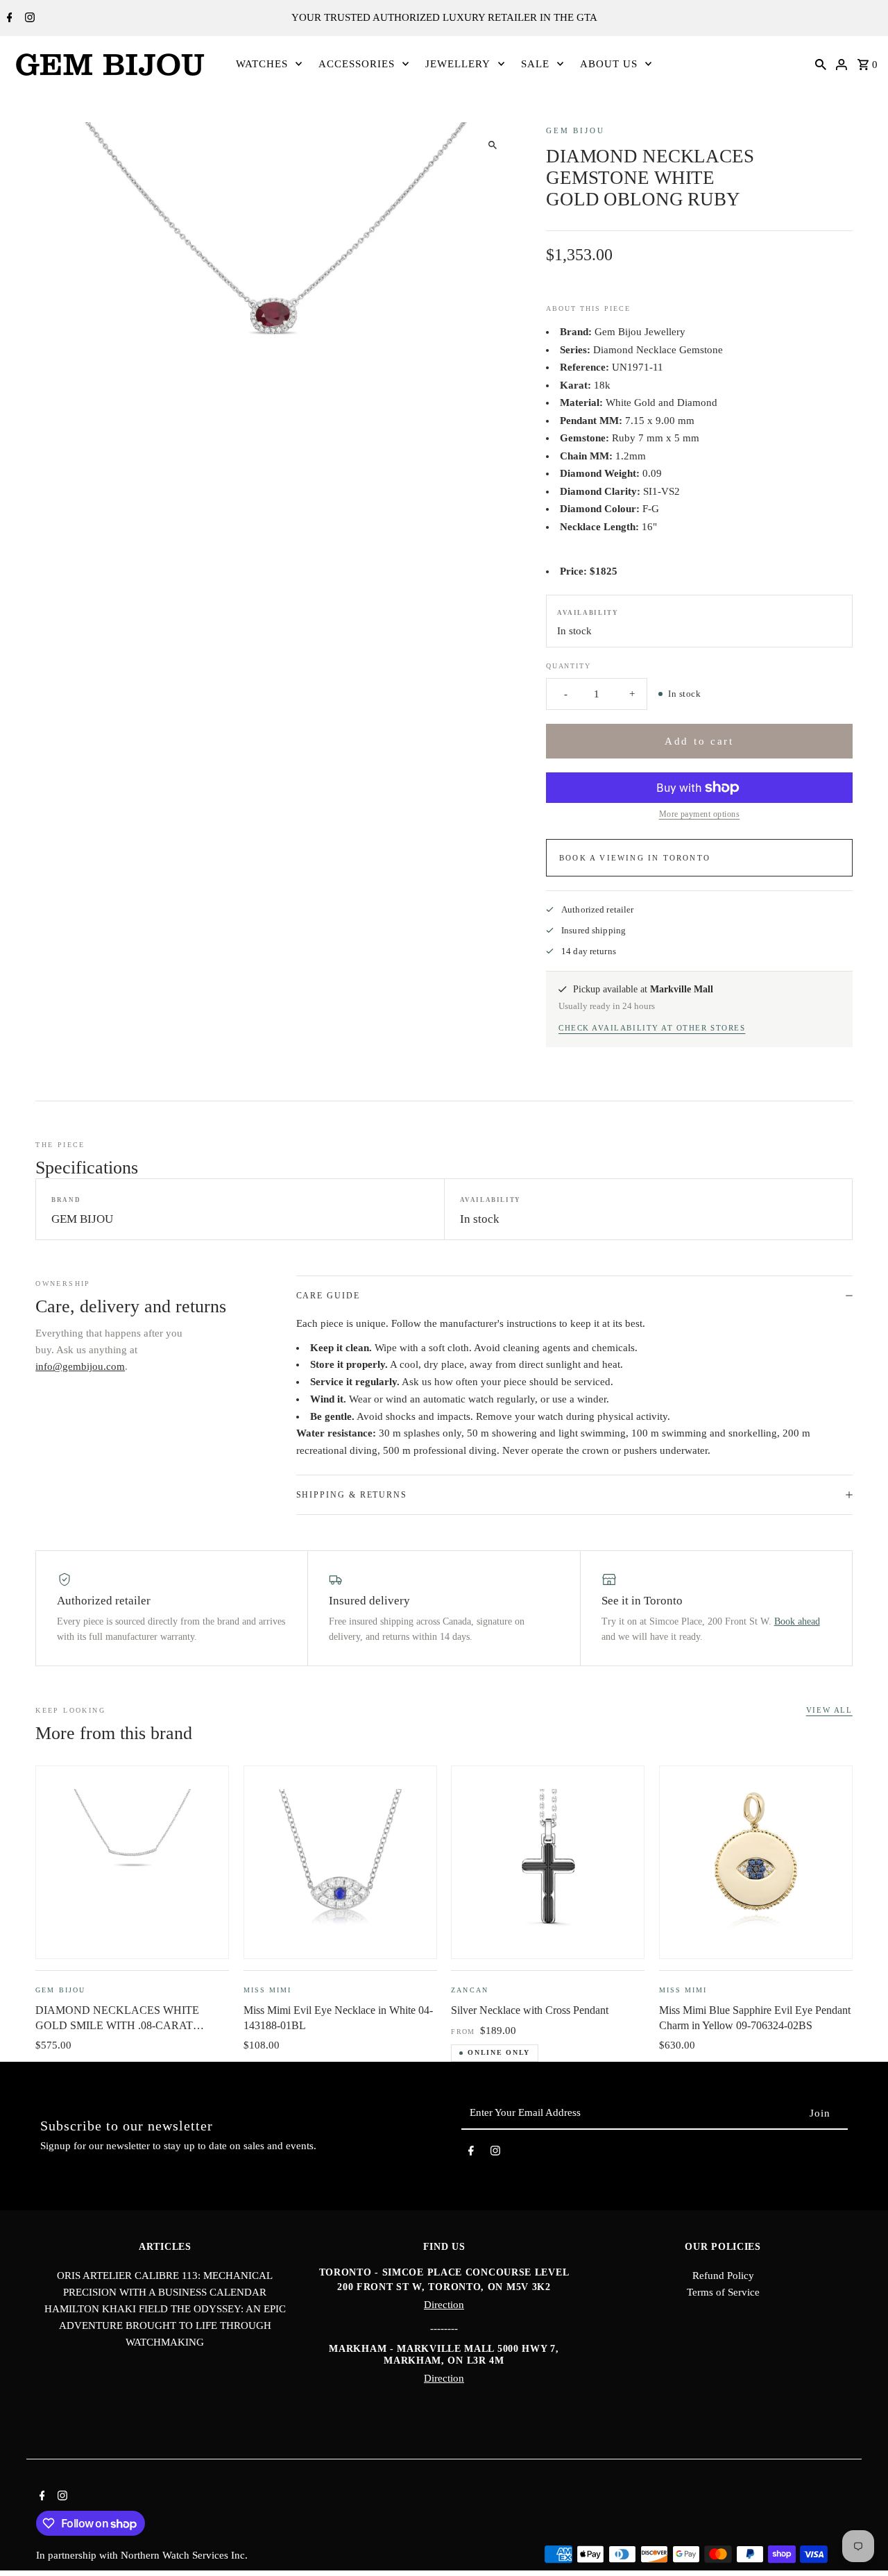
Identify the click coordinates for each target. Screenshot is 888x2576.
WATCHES (262, 64)
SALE (535, 64)
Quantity (568, 666)
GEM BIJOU (575, 130)
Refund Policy (723, 2276)
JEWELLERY (458, 64)
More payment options (700, 814)
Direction (444, 2305)
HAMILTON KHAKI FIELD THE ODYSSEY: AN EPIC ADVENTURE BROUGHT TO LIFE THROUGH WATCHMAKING (165, 2325)
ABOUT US (609, 64)
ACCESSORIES (357, 64)
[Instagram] (28, 19)
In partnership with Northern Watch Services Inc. (142, 2555)
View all (829, 1710)
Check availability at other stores (652, 1028)
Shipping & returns (352, 1495)
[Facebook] (8, 19)
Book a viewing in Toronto (635, 858)
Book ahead (797, 1621)
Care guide (328, 1296)
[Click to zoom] (492, 145)
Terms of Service (723, 2292)
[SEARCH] (821, 64)
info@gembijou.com (80, 1366)
